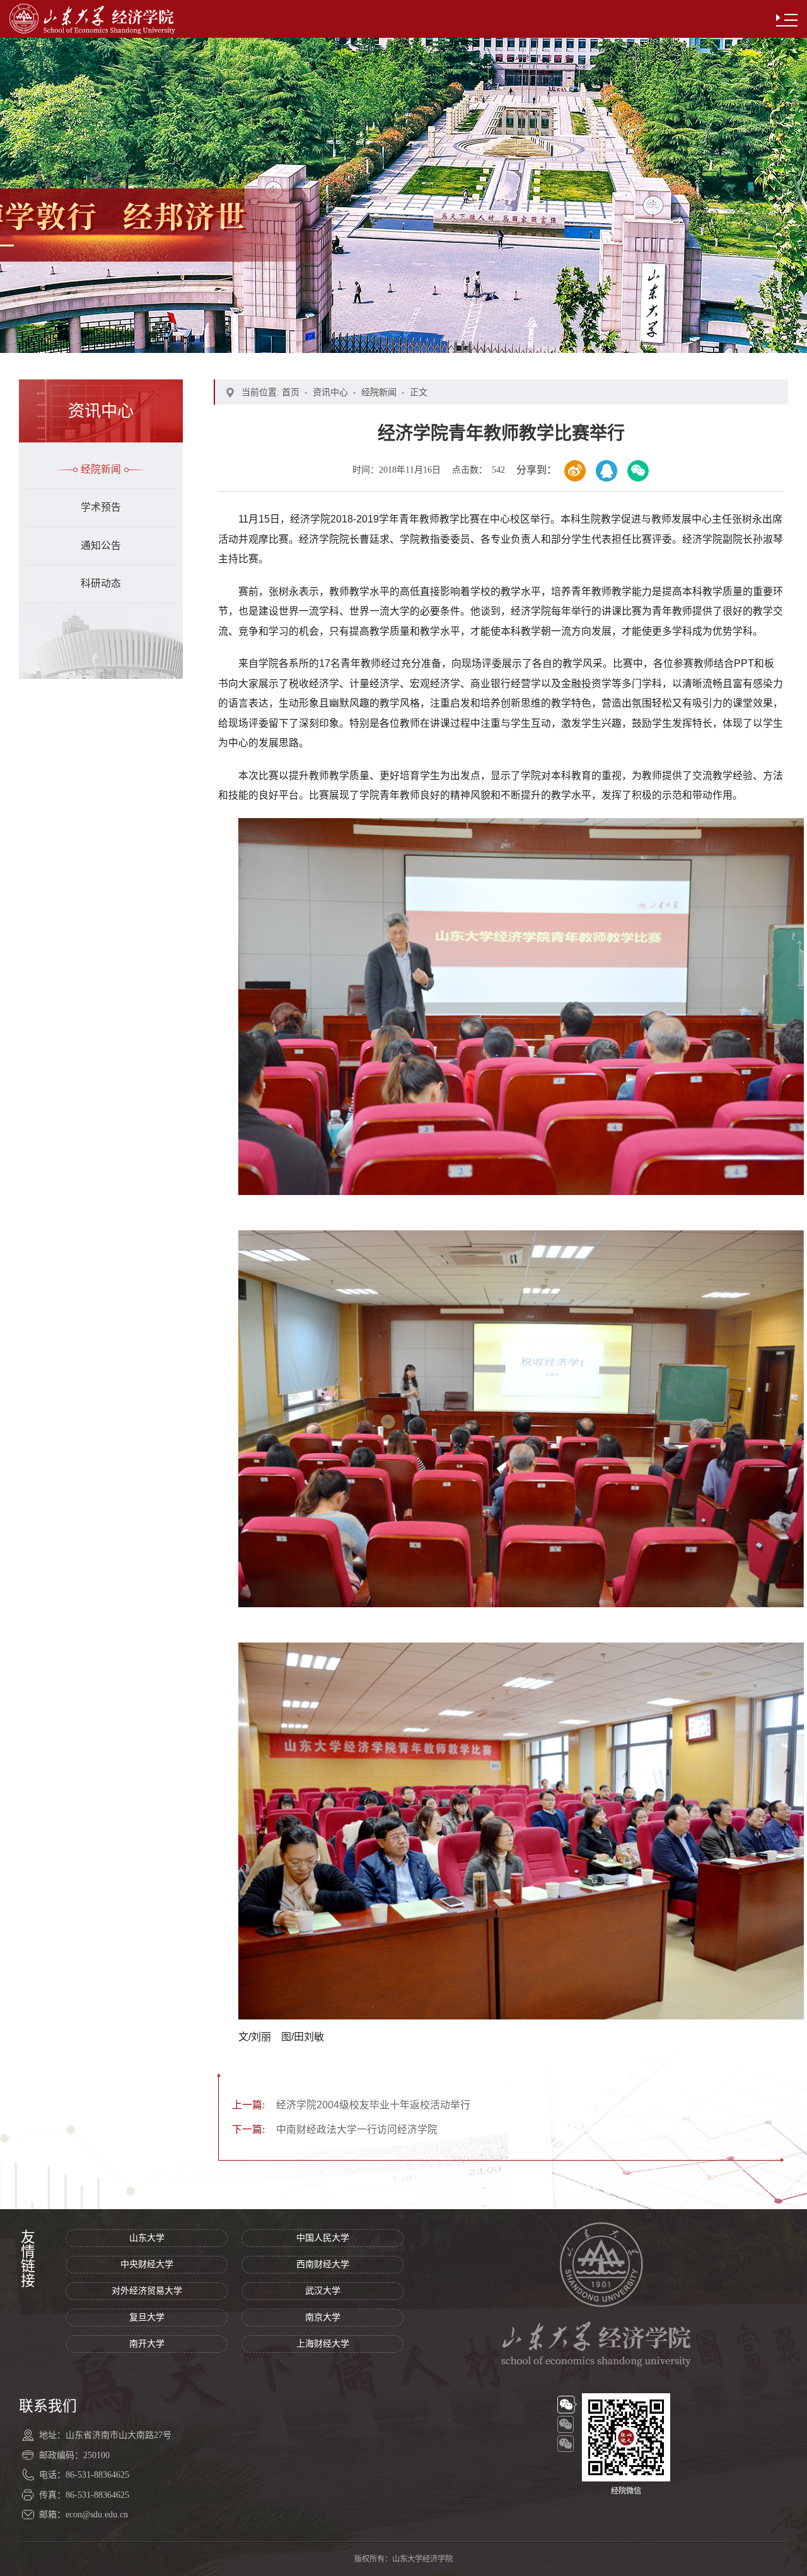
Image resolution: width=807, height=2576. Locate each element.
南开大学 (147, 2344)
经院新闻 (101, 469)
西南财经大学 (323, 2264)
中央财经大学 (147, 2264)
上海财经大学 (323, 2344)
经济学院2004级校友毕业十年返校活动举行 (351, 2105)
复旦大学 (147, 2317)
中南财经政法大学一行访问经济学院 (335, 2129)
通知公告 (101, 546)
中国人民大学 (323, 2238)
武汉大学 (323, 2291)
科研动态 (101, 583)
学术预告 (101, 507)
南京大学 (323, 2317)
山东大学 (147, 2238)
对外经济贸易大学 (147, 2291)
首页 (291, 392)
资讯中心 (330, 392)
